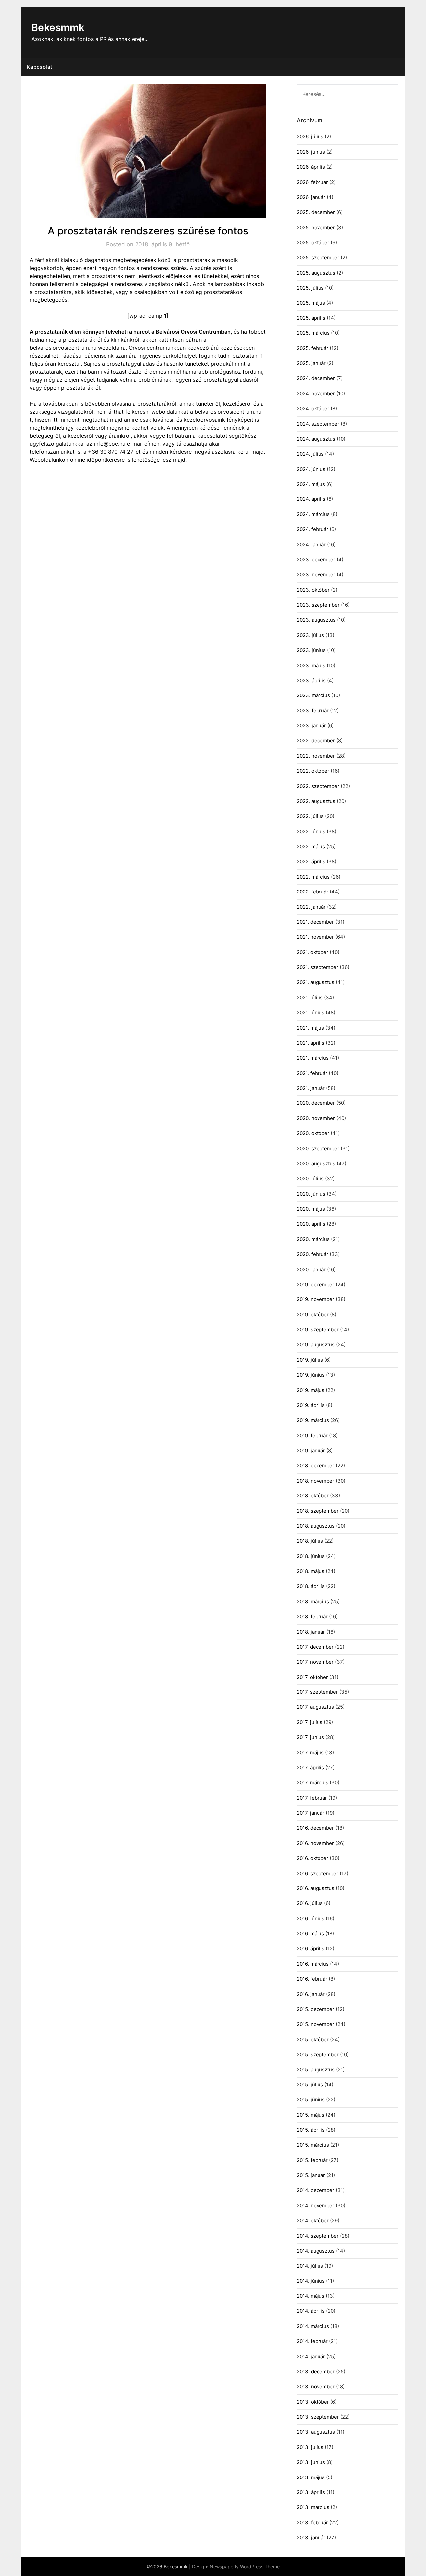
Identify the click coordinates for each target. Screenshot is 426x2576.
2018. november (316, 1481)
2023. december (316, 560)
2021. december (315, 922)
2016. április (311, 1949)
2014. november (316, 2205)
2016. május (310, 1934)
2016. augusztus (316, 1888)
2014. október (313, 2220)
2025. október (313, 242)
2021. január (311, 1088)
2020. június (311, 1194)
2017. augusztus (315, 1707)
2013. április (311, 2492)
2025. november (316, 227)
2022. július (310, 816)
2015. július (310, 2085)
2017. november (315, 1662)
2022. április (311, 861)
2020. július (310, 1179)
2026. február (312, 182)
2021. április (311, 1043)
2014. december (316, 2190)
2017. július (310, 1722)
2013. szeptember (318, 2417)
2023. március (313, 695)
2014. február (312, 2341)
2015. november (316, 2024)
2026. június (311, 152)
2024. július (310, 454)
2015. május (311, 2115)
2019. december (316, 1284)
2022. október (313, 771)
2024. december (316, 378)
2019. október (313, 1315)
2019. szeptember (318, 1330)
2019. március (313, 1420)
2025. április (311, 318)
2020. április (311, 1224)
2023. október (313, 590)
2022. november (316, 756)
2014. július (310, 2266)
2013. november (316, 2386)
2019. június (311, 1375)
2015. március (313, 2145)
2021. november (315, 937)
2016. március (313, 1964)
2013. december (316, 2372)
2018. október (313, 1496)
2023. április (311, 680)
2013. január (311, 2538)
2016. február (312, 1979)
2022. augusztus (316, 801)
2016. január (311, 1994)
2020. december (316, 1103)
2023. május (311, 665)
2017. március (313, 1783)
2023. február (313, 711)
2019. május (311, 1390)
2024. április (311, 499)
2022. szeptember (318, 786)
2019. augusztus (316, 1345)
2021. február (312, 1073)
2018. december (316, 1465)
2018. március (313, 1601)
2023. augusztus (316, 620)
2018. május (311, 1571)
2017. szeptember (317, 1692)
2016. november (315, 1843)
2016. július (310, 1903)
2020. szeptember (318, 1149)
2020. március (313, 1239)
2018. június (311, 1556)
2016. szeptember (318, 1873)
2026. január (311, 197)
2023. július (310, 635)
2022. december (316, 741)
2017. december (315, 1647)
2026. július (310, 137)
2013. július (310, 2447)
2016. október (313, 1858)
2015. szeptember (318, 2054)
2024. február (313, 529)
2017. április (310, 1768)
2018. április (311, 1586)
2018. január (311, 1632)
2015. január (311, 2175)
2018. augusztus (316, 1526)
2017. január (311, 1813)
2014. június (311, 2281)
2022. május (311, 846)
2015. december (316, 2009)
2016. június (311, 1919)
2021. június (311, 1012)
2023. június (311, 650)
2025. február (313, 348)
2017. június (310, 1737)
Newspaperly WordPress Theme (245, 2567)
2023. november (316, 575)
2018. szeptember (318, 1511)
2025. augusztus (316, 273)
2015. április (311, 2130)
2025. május (311, 303)
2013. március (313, 2507)
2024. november (316, 394)
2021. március (313, 1058)
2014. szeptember (318, 2236)
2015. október (313, 2039)
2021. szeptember (318, 967)
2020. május (311, 1209)
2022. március (313, 877)
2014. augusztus (316, 2251)
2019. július (310, 1360)
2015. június (311, 2100)
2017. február (312, 1798)
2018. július (310, 1541)
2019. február (312, 1435)
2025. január (311, 363)
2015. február (312, 2160)
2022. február (313, 892)
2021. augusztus (316, 982)
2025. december (316, 212)
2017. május (310, 1753)
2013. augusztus (316, 2432)
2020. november (316, 1118)
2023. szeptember (318, 605)
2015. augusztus (316, 2069)
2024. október (313, 408)
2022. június (311, 831)
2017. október (312, 1677)
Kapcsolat (40, 67)
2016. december (315, 1828)
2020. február (313, 1254)
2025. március (313, 333)
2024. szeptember (318, 424)
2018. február (312, 1616)
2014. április (311, 2311)
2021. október (313, 952)
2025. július (310, 288)
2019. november (316, 1299)
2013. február (312, 2523)
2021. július (310, 997)
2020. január (311, 1269)
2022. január (311, 907)
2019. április (311, 1405)
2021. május (310, 1028)
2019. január (311, 1450)
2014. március (313, 2326)
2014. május (311, 2296)
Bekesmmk (58, 27)
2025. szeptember (318, 257)
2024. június (311, 469)
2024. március (313, 514)
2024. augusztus (316, 439)
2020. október (313, 1133)
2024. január (311, 545)
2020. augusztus (316, 1164)
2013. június (311, 2462)
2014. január (311, 2357)
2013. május (311, 2477)
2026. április (311, 167)
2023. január (311, 726)
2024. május (311, 484)
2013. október (313, 2402)
